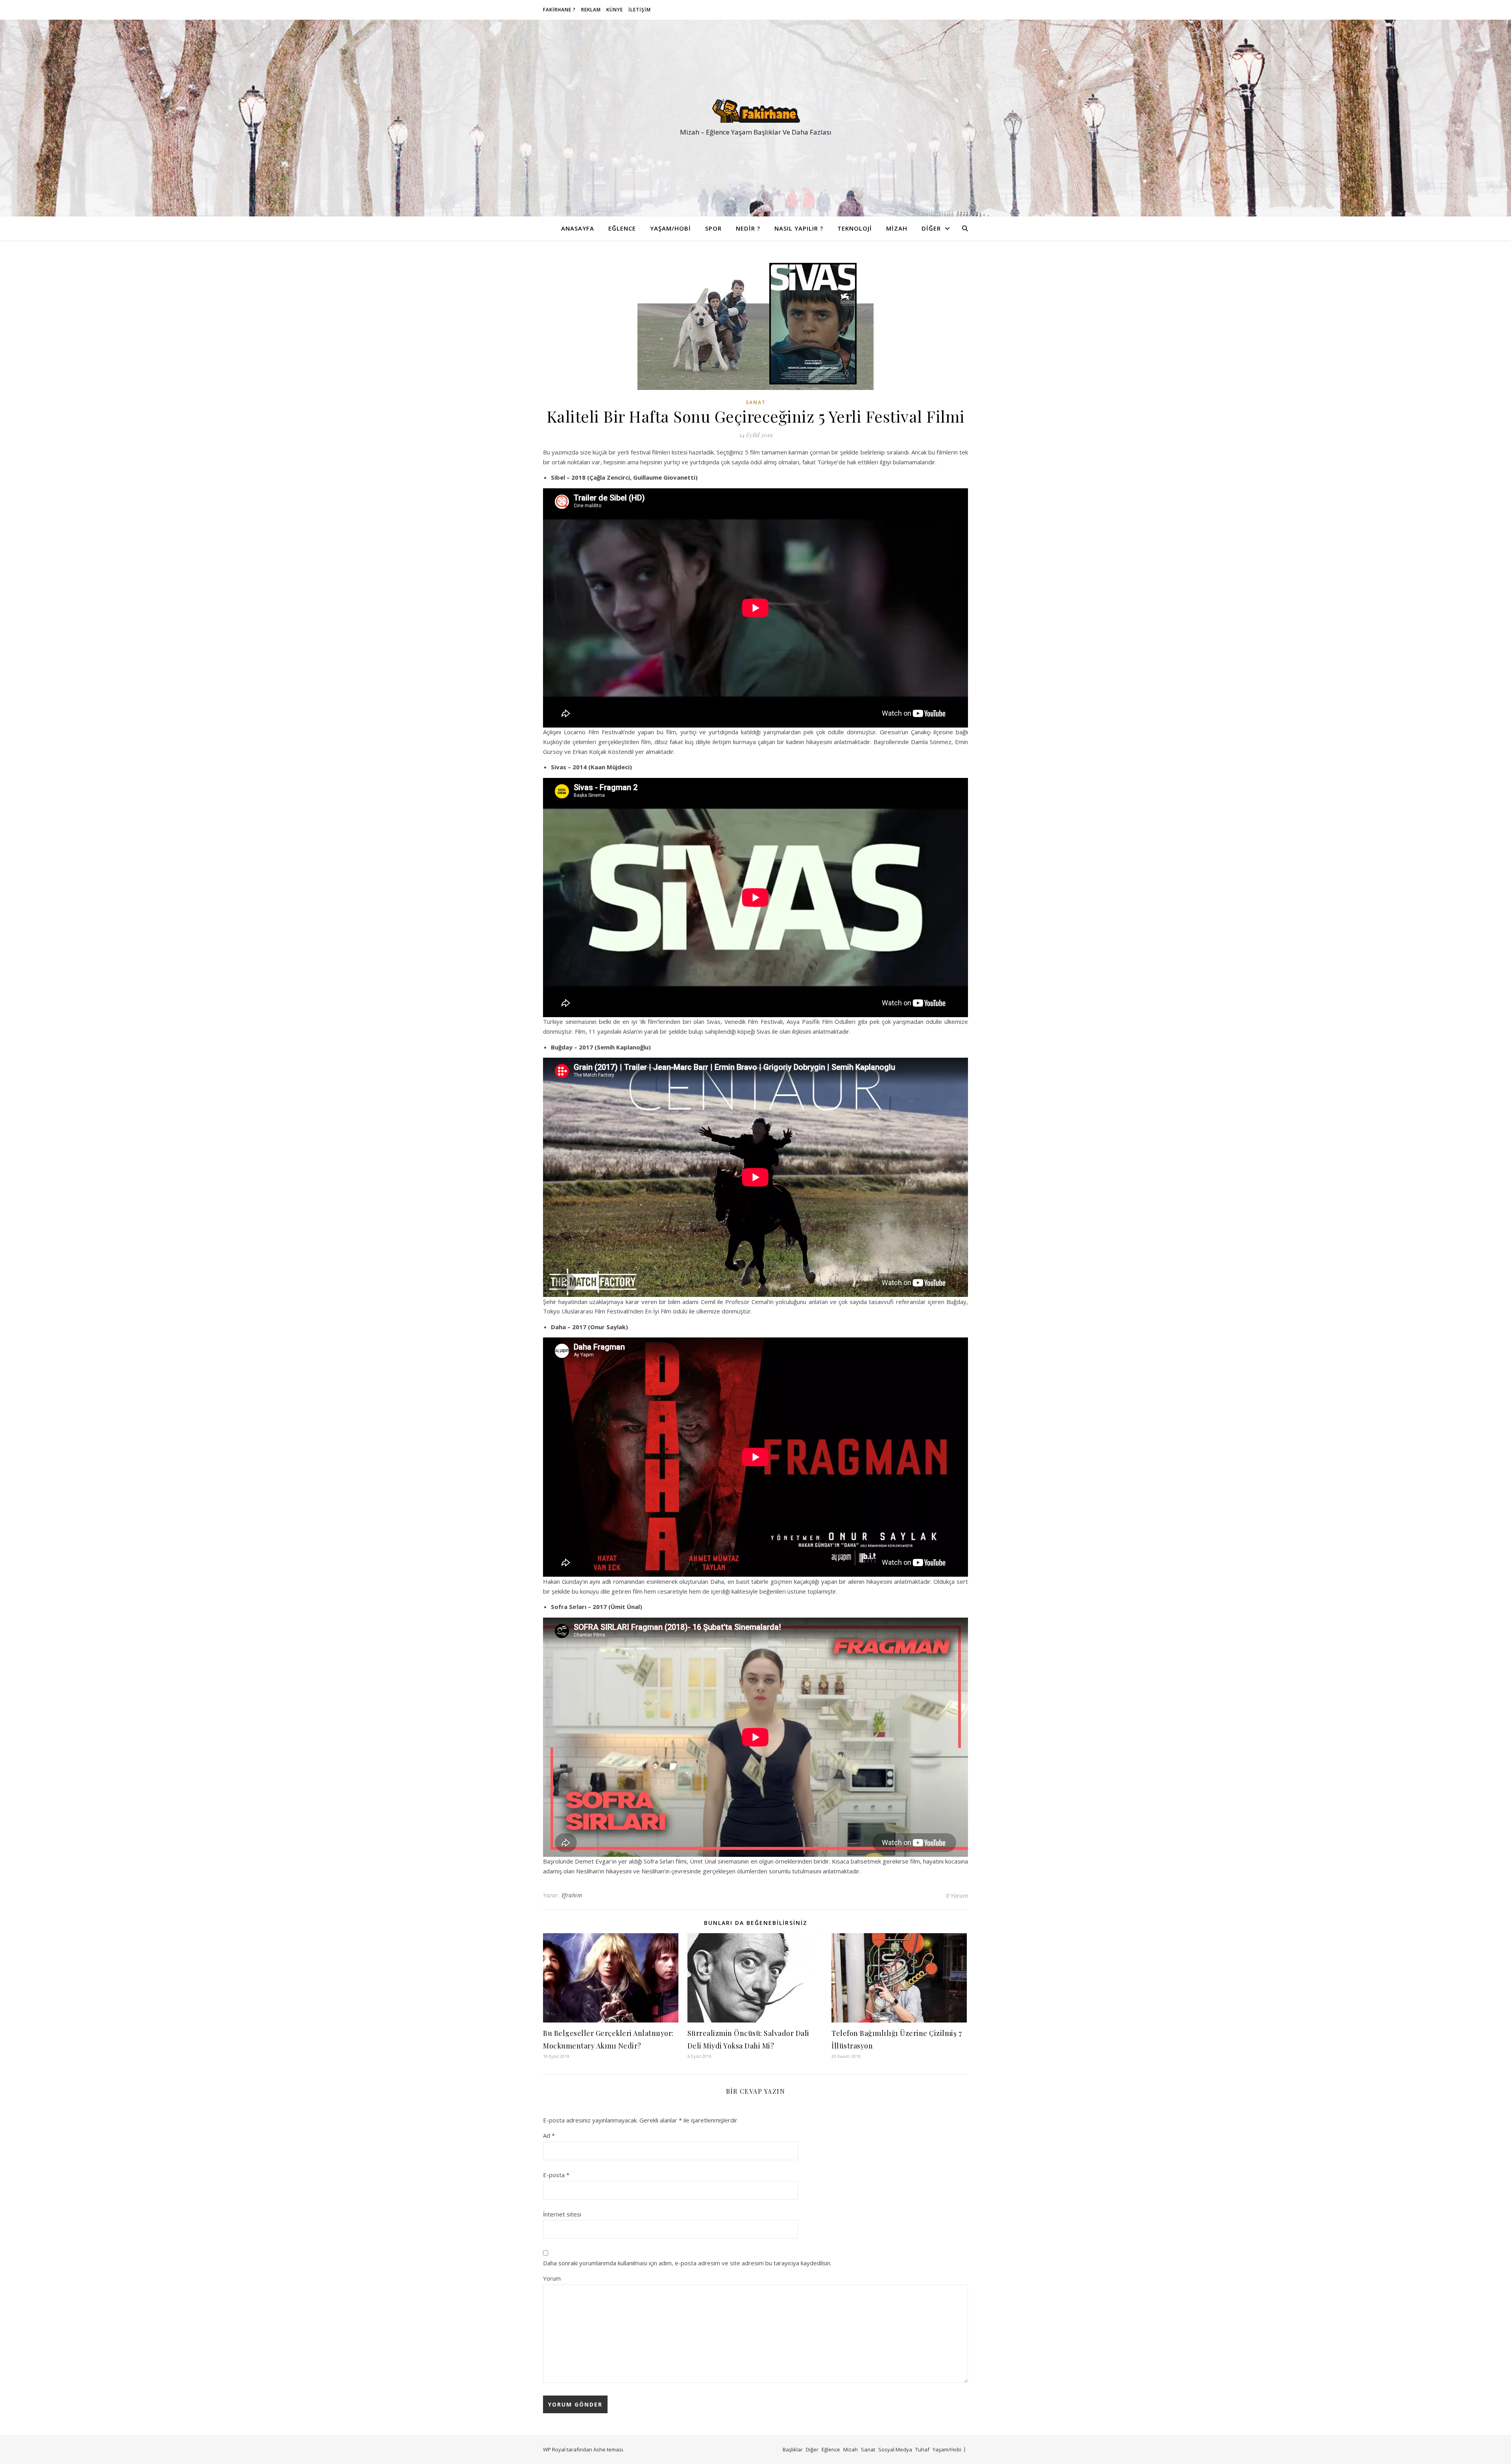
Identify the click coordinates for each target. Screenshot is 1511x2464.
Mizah (897, 228)
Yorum (552, 2278)
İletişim (640, 10)
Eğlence (622, 228)
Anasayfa (578, 228)
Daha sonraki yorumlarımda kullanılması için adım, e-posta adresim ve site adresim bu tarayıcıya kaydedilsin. (687, 2263)
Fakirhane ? (559, 10)
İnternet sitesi (562, 2214)
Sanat (756, 402)
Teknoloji (855, 228)
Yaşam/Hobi (671, 228)
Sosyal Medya (895, 2449)
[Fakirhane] (755, 111)
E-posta (556, 2175)
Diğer (931, 228)
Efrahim (572, 1895)
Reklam (591, 10)
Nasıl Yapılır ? (799, 228)
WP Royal (554, 2449)
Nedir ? (748, 228)
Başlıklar (793, 2449)
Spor (713, 228)
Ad (549, 2135)
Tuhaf (922, 2449)
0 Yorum (957, 1895)
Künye (615, 10)
